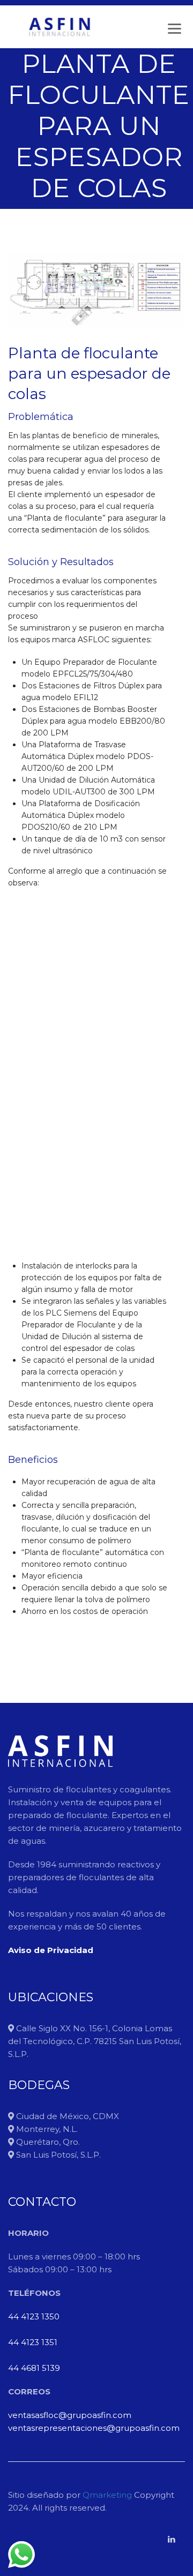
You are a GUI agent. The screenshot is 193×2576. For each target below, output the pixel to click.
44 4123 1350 (34, 2316)
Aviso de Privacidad (51, 1950)
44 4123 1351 (33, 2342)
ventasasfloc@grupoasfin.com (70, 2415)
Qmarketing (106, 2495)
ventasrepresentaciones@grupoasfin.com (94, 2428)
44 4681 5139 (34, 2368)
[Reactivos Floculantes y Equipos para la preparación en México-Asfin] (59, 27)
